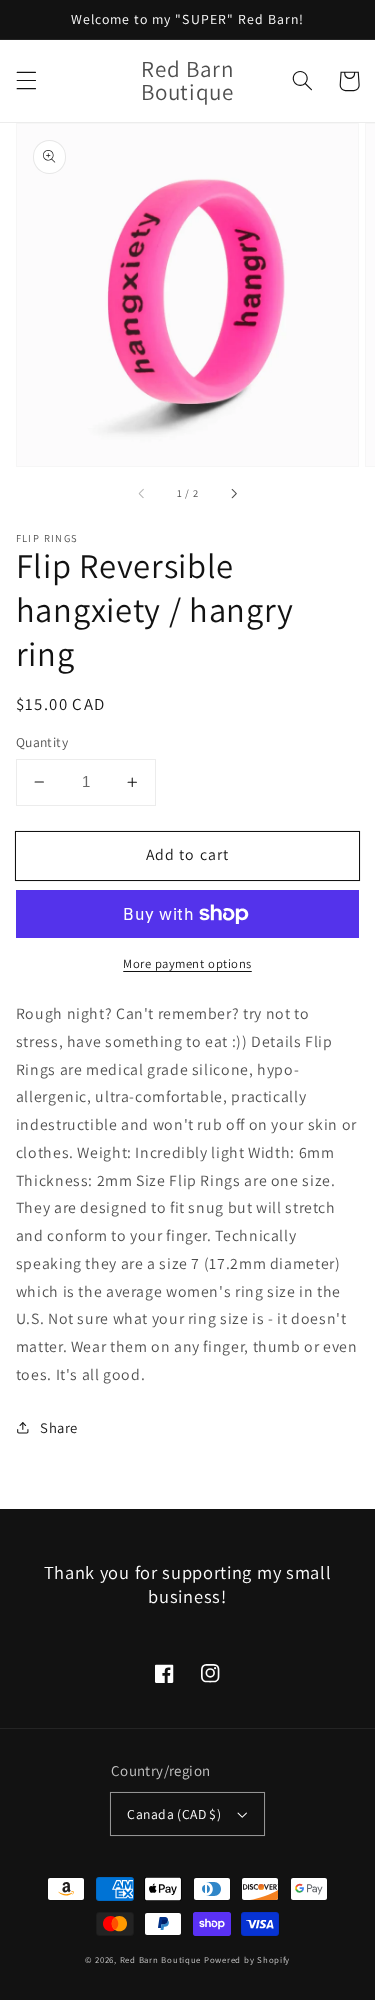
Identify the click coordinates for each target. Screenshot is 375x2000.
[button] (26, 81)
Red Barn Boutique (161, 1960)
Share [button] (59, 1427)
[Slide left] (142, 494)
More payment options (187, 963)
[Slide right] (233, 494)
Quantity (42, 742)
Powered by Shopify (247, 1960)
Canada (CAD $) (174, 1814)
